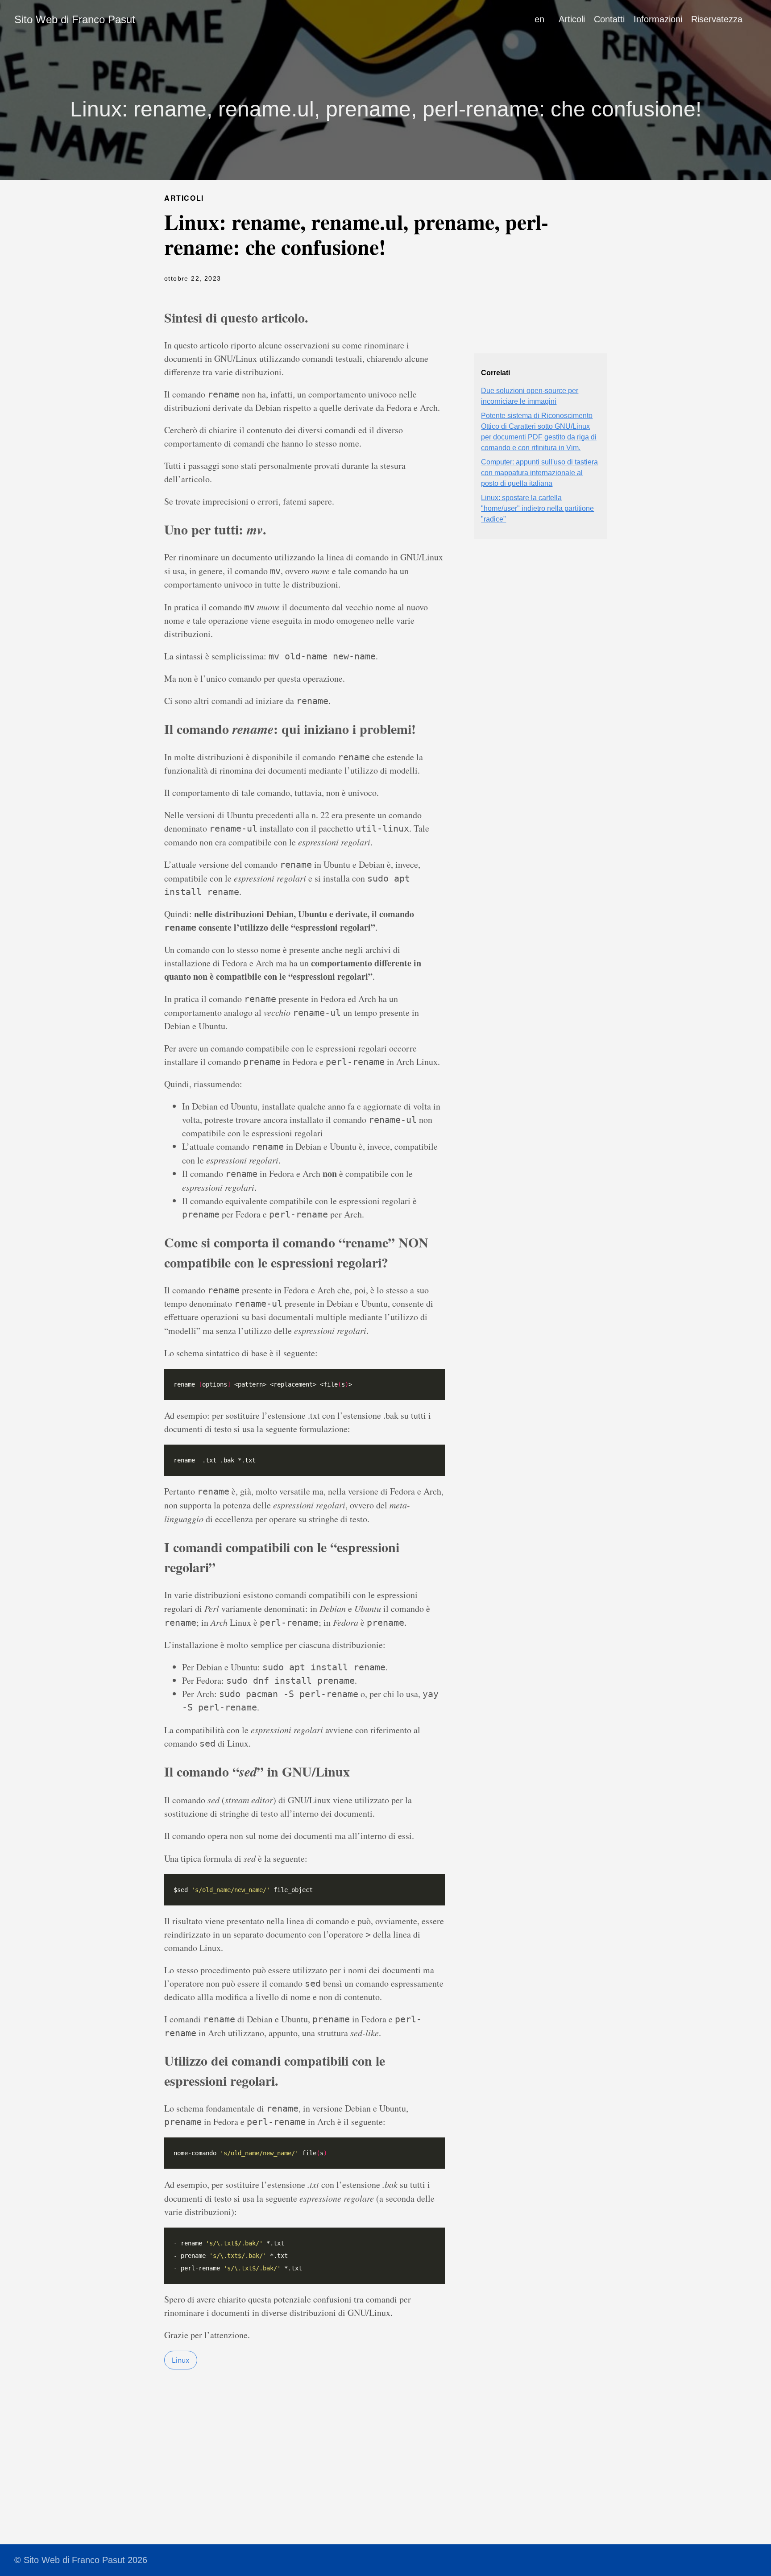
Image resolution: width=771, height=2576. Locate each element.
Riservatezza (717, 19)
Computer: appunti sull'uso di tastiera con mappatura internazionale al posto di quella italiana (539, 473)
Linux (181, 2360)
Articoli (572, 19)
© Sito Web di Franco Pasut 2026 (81, 2560)
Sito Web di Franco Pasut (75, 19)
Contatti (609, 19)
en (539, 19)
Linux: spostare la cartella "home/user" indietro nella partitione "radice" (537, 508)
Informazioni (658, 19)
